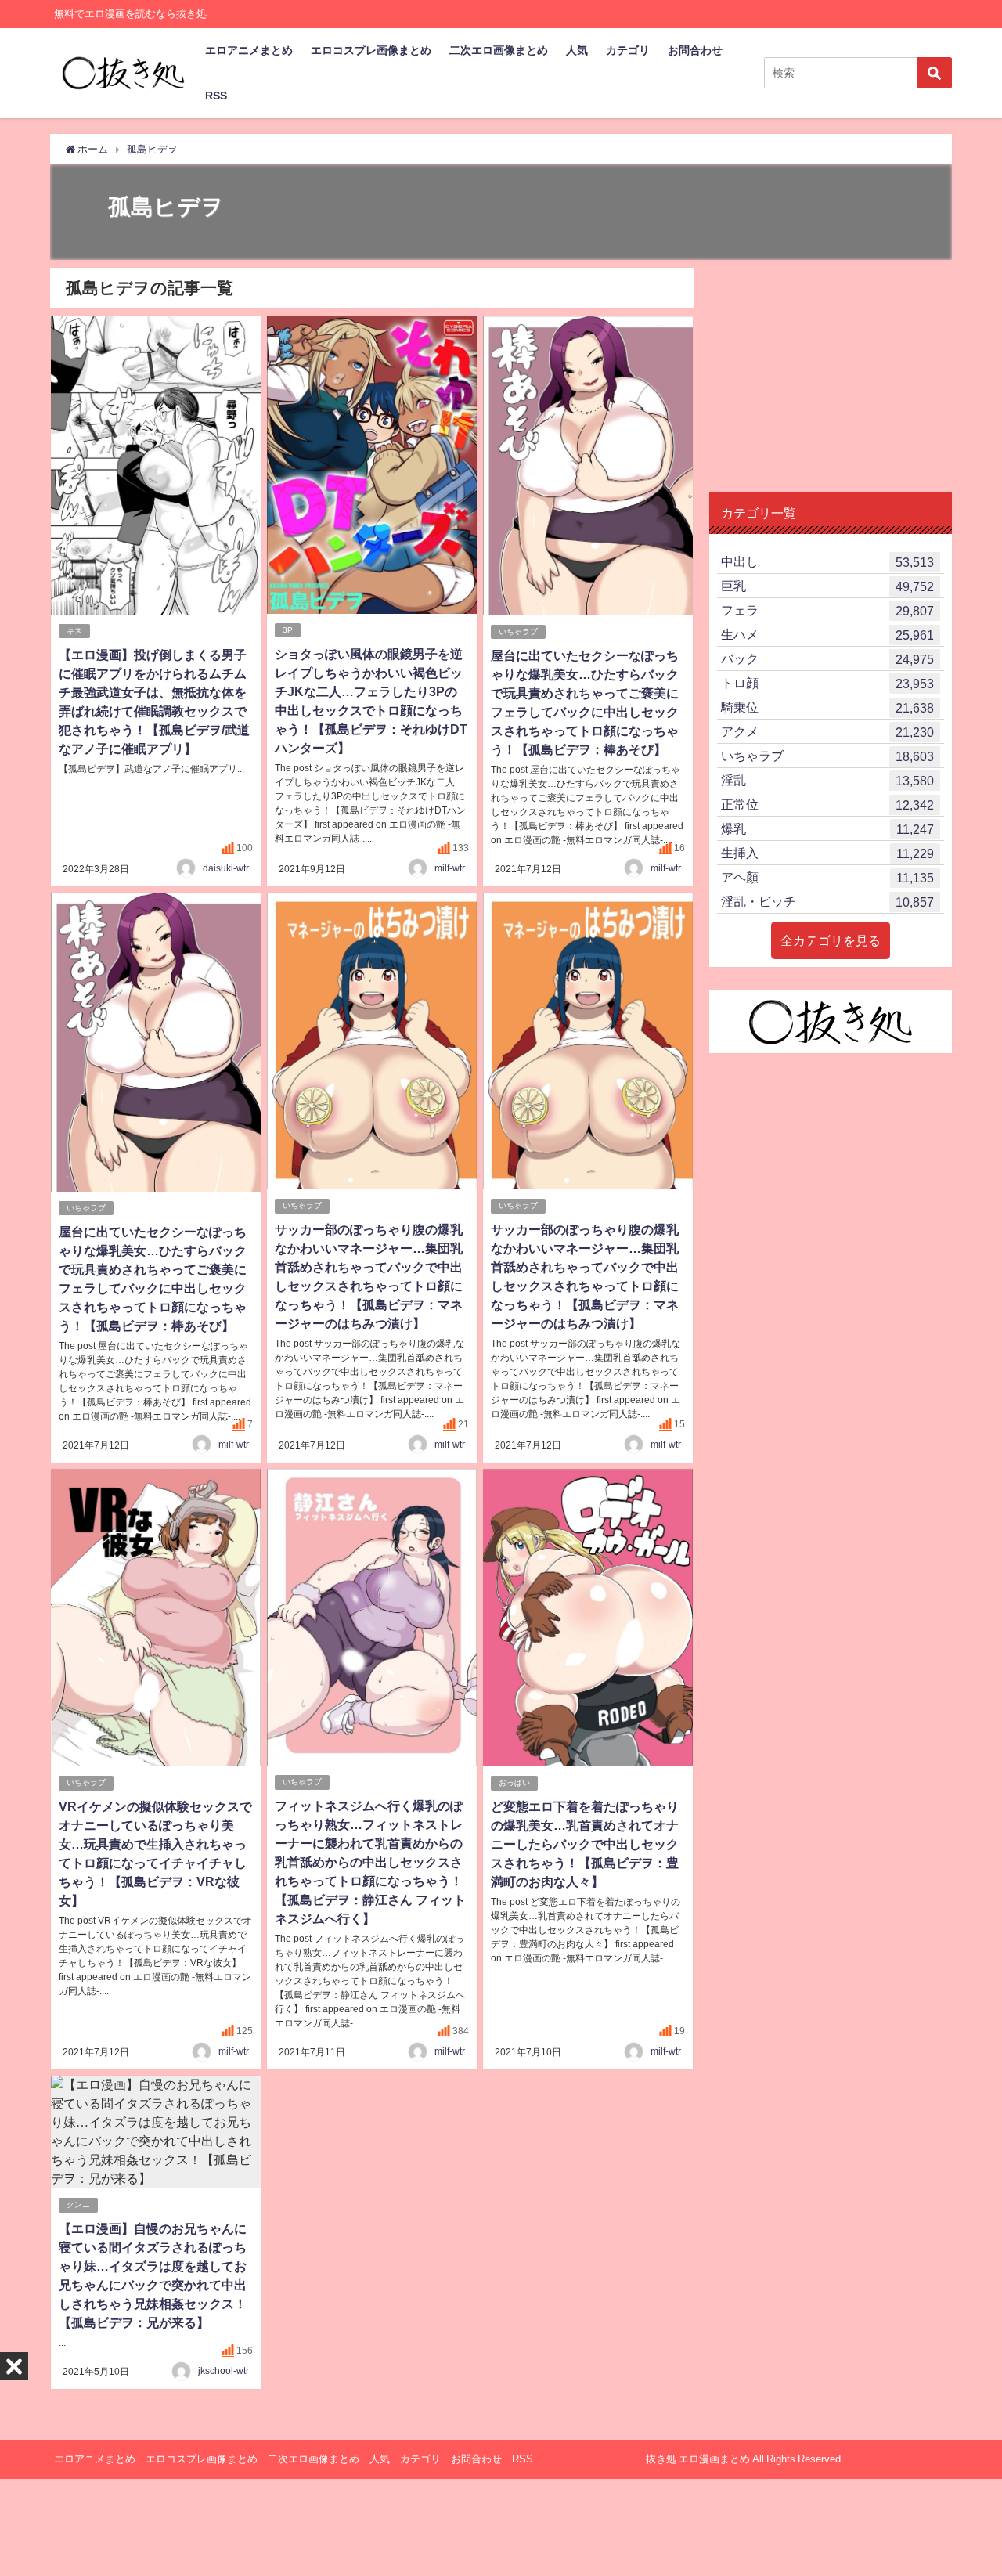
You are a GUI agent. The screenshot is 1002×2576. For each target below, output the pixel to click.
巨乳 (827, 586)
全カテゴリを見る (831, 940)
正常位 (827, 805)
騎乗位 (827, 707)
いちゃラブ (518, 631)
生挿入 (827, 853)
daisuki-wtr (226, 868)
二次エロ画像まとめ (499, 50)
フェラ (827, 610)
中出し (827, 562)
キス (74, 631)
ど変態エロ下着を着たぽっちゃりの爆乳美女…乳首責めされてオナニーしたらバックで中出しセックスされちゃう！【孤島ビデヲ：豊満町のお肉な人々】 (585, 1844)
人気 (577, 50)
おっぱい (514, 1782)
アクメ (827, 732)
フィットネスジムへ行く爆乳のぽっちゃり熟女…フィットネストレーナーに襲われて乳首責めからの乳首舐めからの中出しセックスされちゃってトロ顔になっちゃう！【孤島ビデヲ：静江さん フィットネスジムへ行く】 (370, 1862)
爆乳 (827, 829)
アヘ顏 (827, 877)
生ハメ (827, 635)
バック (827, 659)
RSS (216, 96)
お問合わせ (695, 50)
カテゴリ (628, 50)
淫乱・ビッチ (827, 902)
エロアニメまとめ (249, 50)
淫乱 (827, 780)
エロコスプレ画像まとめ (371, 50)
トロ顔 (827, 683)
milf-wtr (450, 868)
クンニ (78, 2204)
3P (288, 630)
